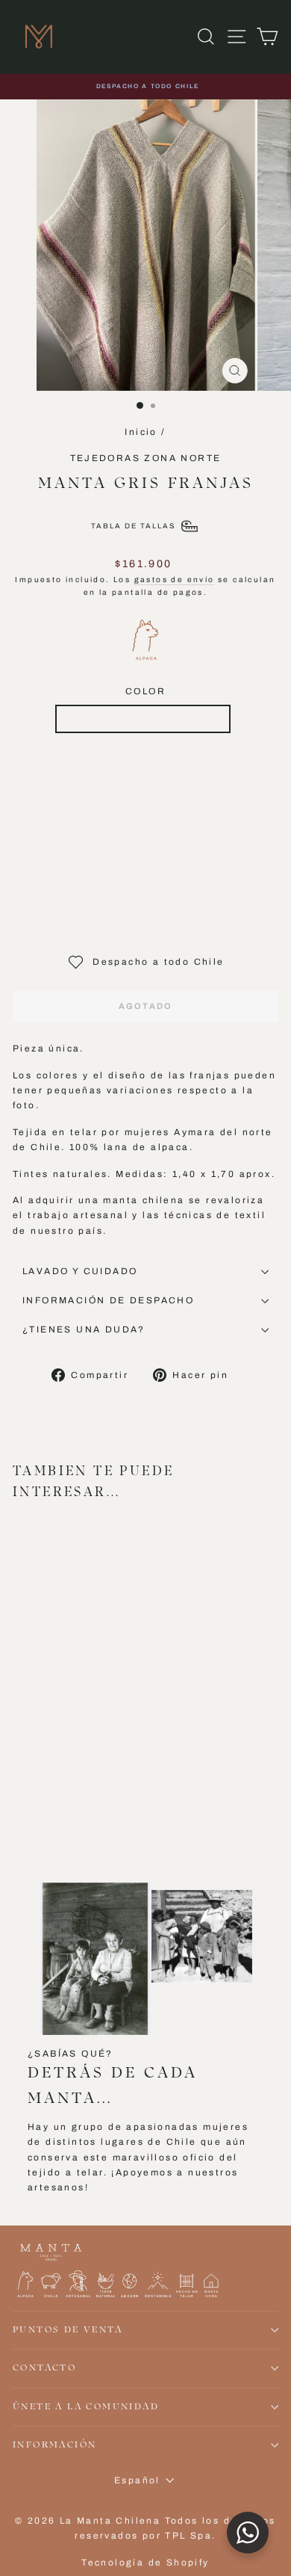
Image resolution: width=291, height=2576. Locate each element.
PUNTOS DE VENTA (68, 2330)
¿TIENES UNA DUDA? (84, 1329)
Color (145, 691)
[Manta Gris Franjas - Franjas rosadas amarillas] (21, 1770)
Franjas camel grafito (142, 916)
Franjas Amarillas (197, 837)
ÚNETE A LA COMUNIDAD (86, 2407)
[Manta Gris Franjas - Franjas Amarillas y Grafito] (56, 1770)
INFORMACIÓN (54, 2445)
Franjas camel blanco (143, 759)
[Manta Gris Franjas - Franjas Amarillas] (90, 1770)
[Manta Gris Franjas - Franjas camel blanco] (38, 1770)
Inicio (141, 432)
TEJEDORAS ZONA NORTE (146, 458)
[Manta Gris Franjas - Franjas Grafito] (21, 1784)
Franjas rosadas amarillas (143, 719)
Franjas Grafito (143, 877)
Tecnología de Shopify (145, 2563)
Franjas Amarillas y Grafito (143, 797)
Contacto (44, 2368)
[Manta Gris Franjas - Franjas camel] (73, 1770)
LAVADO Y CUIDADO (80, 1271)
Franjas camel (78, 837)
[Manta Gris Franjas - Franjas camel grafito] (38, 1784)
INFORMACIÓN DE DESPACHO (108, 1300)
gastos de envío (175, 580)
